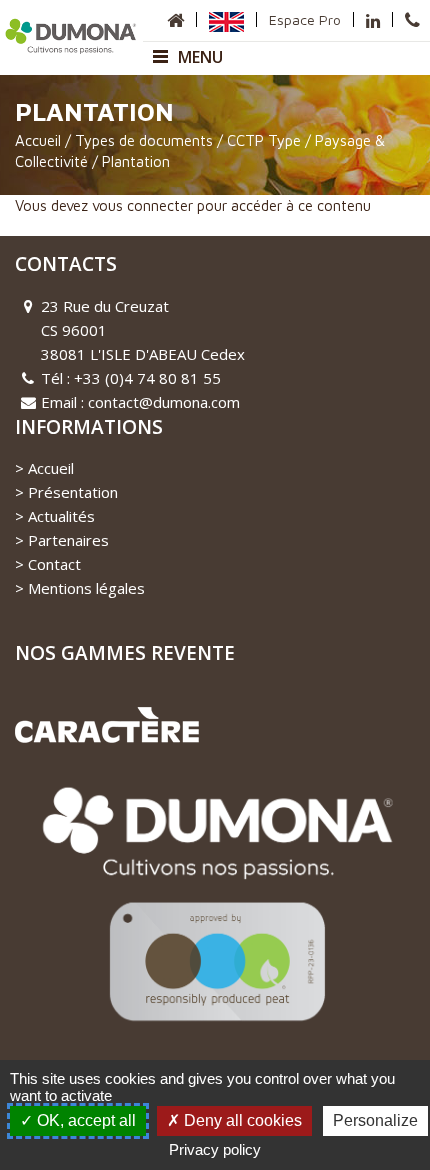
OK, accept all (84, 1120)
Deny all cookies (241, 1120)
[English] (226, 19)
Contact (54, 564)
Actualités (61, 516)
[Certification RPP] (215, 914)
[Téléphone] (412, 19)
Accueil (38, 140)
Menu (200, 57)
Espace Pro (305, 19)
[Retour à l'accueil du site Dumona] (175, 19)
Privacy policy (215, 1149)
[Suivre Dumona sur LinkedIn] (373, 20)
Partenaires (68, 540)
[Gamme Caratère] (107, 723)
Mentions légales (86, 588)
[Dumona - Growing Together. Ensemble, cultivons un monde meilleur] (71, 34)
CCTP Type (264, 140)
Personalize (375, 1120)
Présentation (73, 492)
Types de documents (144, 140)
